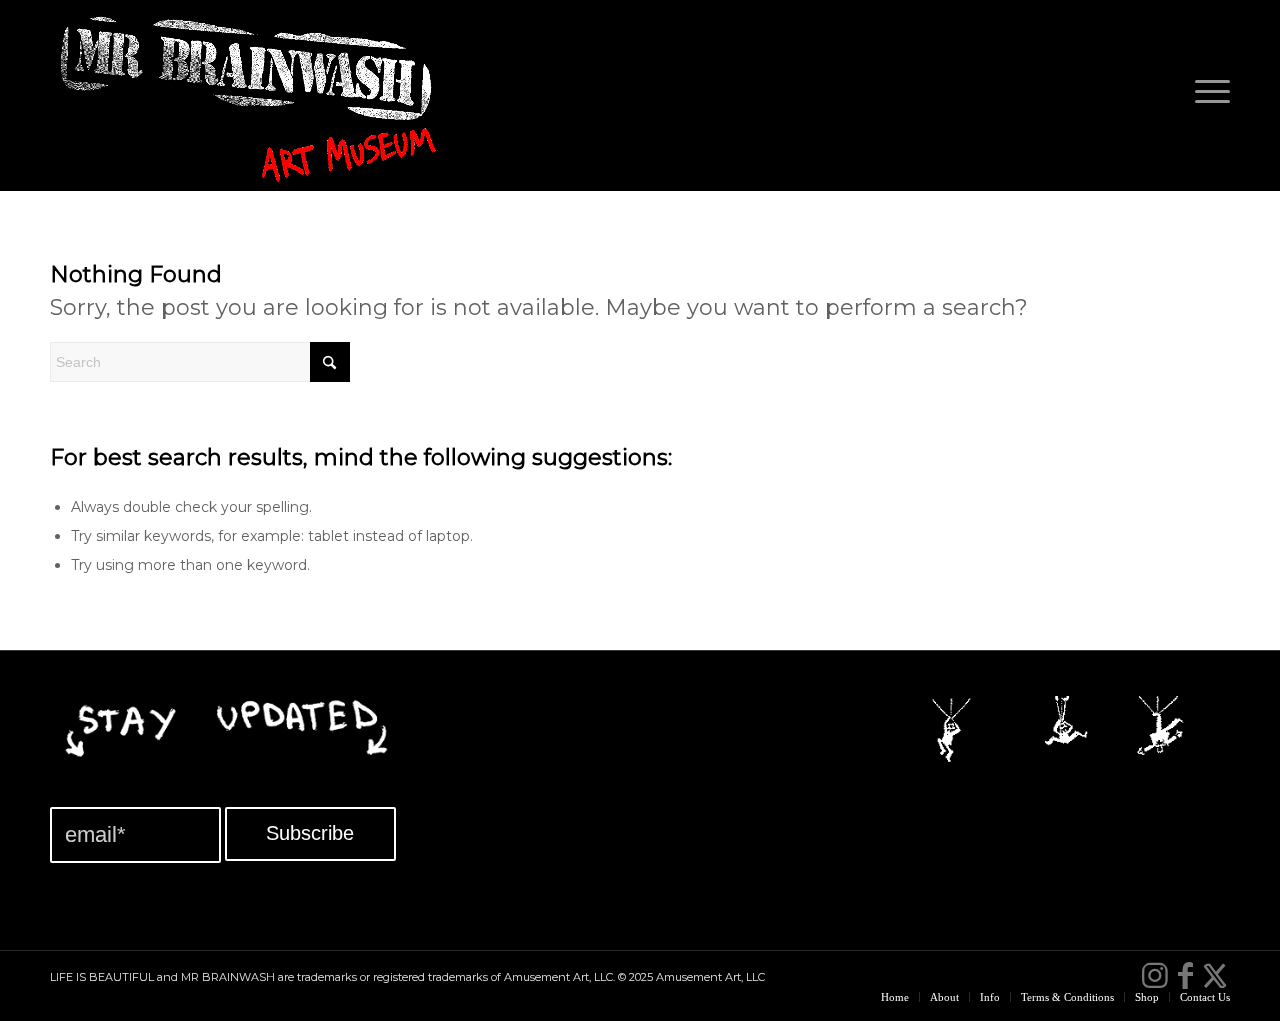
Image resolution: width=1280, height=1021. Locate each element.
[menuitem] (1206, 95)
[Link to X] (1215, 976)
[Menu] (1206, 95)
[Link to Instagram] (1155, 976)
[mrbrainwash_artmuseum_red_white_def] (250, 105)
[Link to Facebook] (1185, 976)
